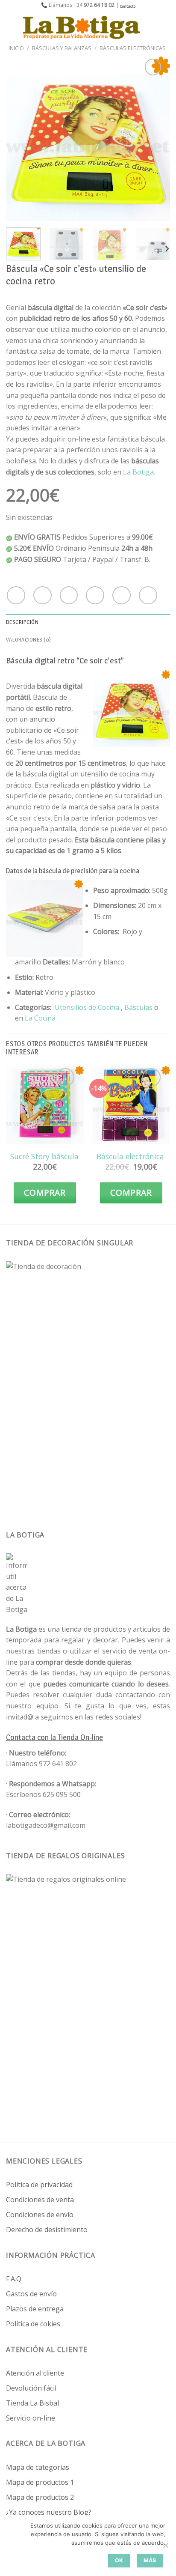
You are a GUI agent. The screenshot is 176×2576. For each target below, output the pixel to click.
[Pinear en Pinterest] (122, 595)
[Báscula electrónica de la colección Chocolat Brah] (131, 1105)
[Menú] (12, 27)
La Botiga (138, 472)
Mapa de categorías (38, 2467)
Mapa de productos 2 (40, 2497)
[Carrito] (165, 27)
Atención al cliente (35, 2373)
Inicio (16, 48)
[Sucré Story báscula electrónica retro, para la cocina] (45, 1105)
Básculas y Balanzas (62, 48)
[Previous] (20, 139)
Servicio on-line (31, 2418)
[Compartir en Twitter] (69, 595)
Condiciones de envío (40, 2215)
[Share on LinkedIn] (148, 595)
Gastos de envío (31, 2294)
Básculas (138, 1007)
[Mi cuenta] (151, 27)
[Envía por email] (95, 595)
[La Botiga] (82, 27)
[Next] (156, 139)
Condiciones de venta (40, 2200)
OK (119, 2560)
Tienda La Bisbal (32, 2403)
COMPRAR (45, 1192)
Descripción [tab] (22, 622)
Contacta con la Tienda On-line (54, 1737)
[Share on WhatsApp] (16, 595)
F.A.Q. (14, 2279)
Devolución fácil (31, 2388)
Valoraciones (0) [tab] (28, 640)
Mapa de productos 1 (40, 2482)
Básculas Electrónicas (133, 48)
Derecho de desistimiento (47, 2230)
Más (150, 2560)
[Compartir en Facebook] (43, 595)
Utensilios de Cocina (87, 1007)
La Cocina (41, 1018)
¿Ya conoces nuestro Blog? (49, 2512)
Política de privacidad (39, 2185)
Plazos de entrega (35, 2309)
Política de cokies (33, 2324)
